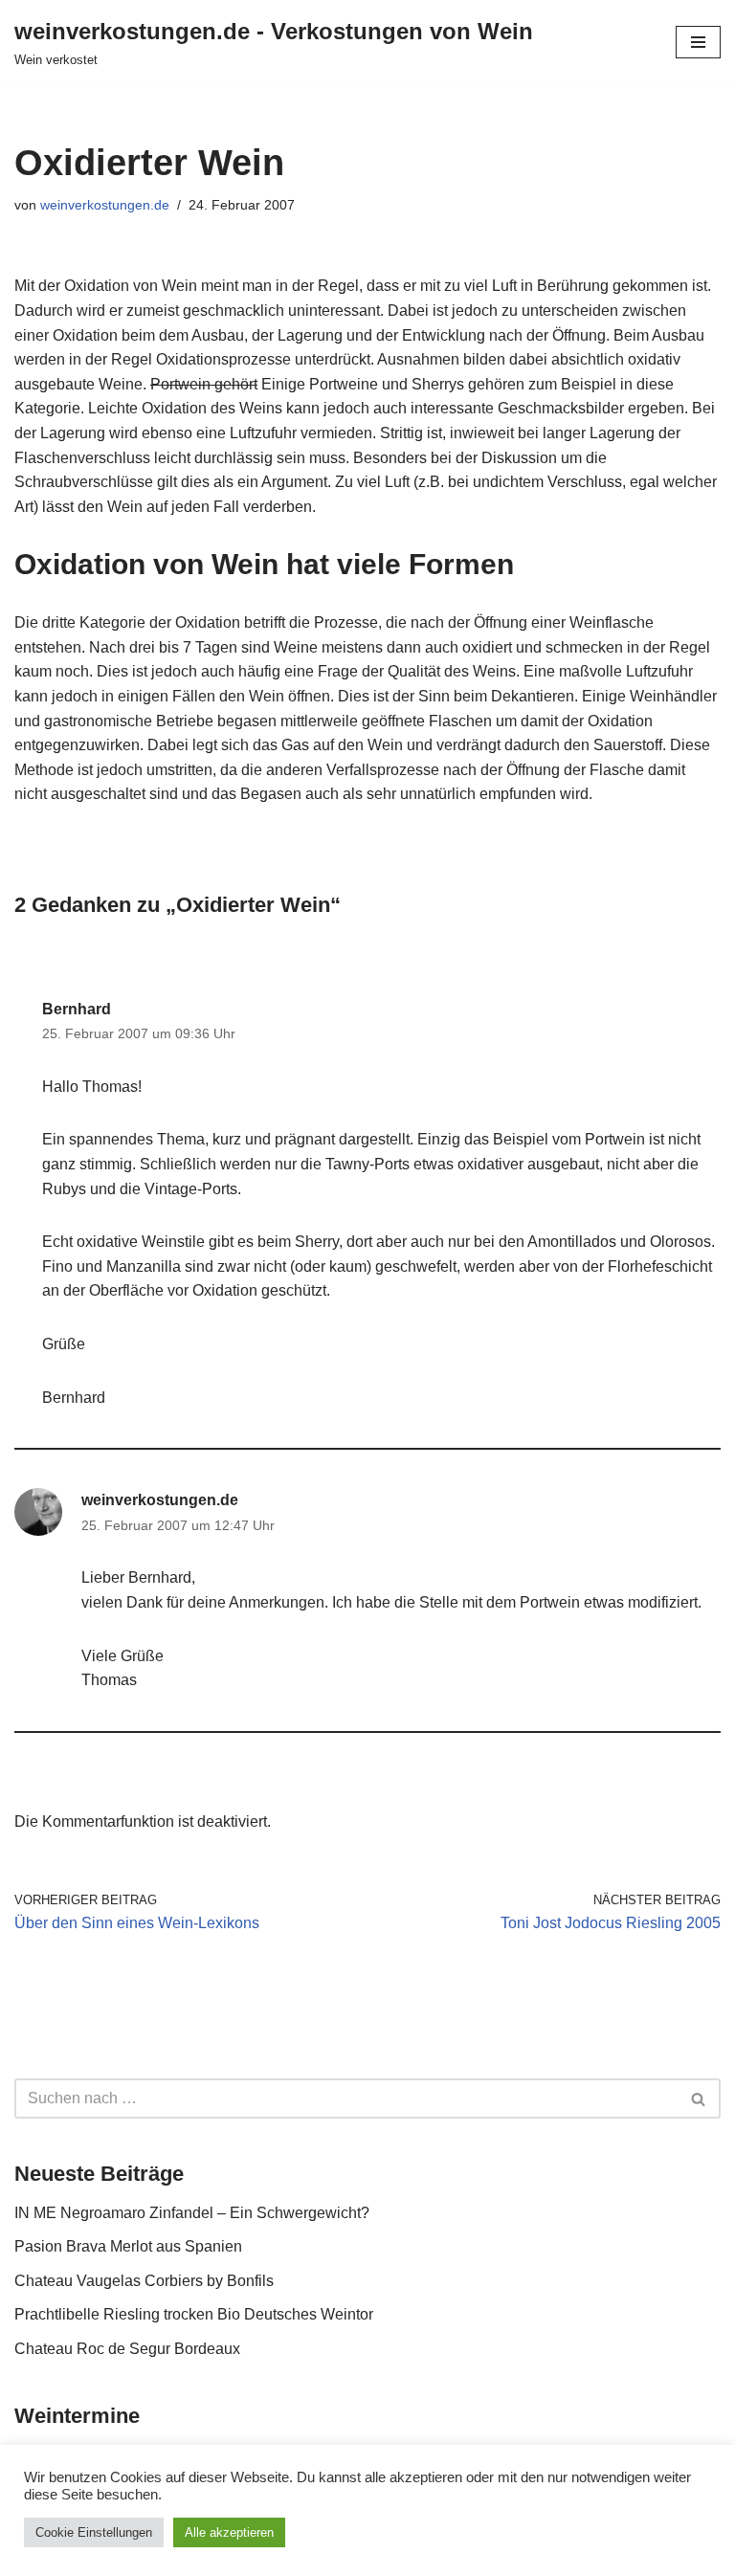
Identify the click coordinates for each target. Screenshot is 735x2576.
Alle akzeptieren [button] (229, 2532)
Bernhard (77, 1009)
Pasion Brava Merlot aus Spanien (128, 2246)
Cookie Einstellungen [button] (94, 2532)
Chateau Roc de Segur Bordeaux (127, 2349)
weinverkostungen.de (105, 205)
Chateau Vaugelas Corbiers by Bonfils (144, 2281)
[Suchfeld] (699, 2099)
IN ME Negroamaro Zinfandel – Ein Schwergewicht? (192, 2213)
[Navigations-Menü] (698, 42)
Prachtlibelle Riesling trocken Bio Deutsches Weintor (194, 2314)
